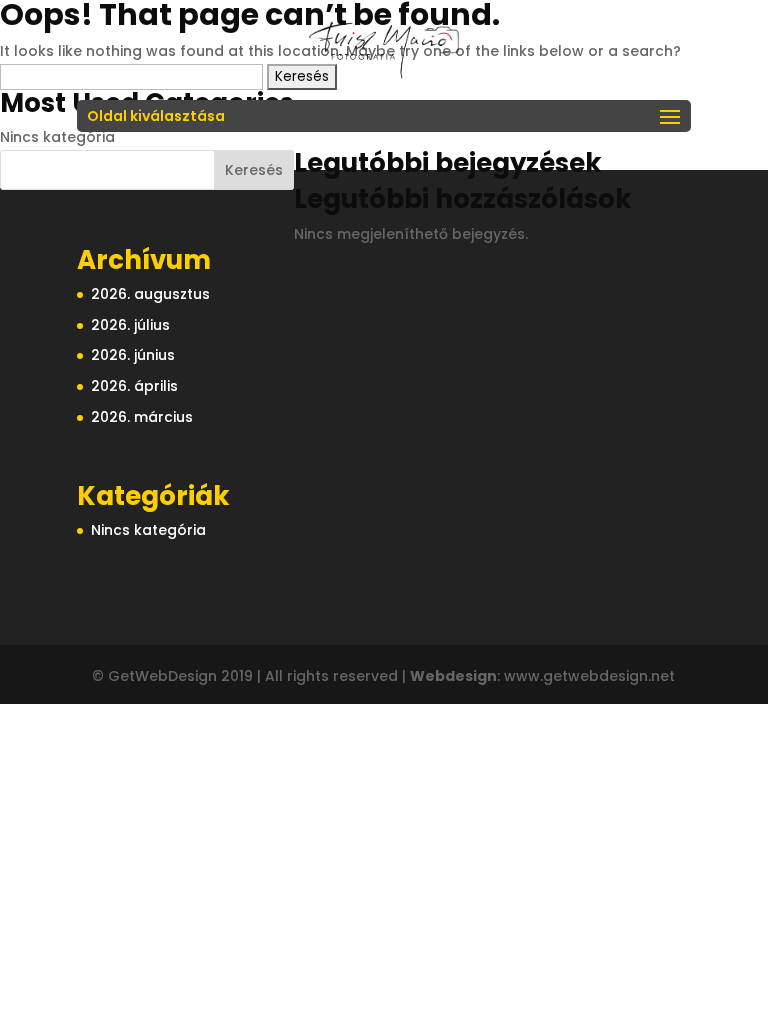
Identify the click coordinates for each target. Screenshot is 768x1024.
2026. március (142, 417)
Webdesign (453, 676)
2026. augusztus (150, 294)
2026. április (134, 386)
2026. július (130, 325)
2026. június (133, 355)
